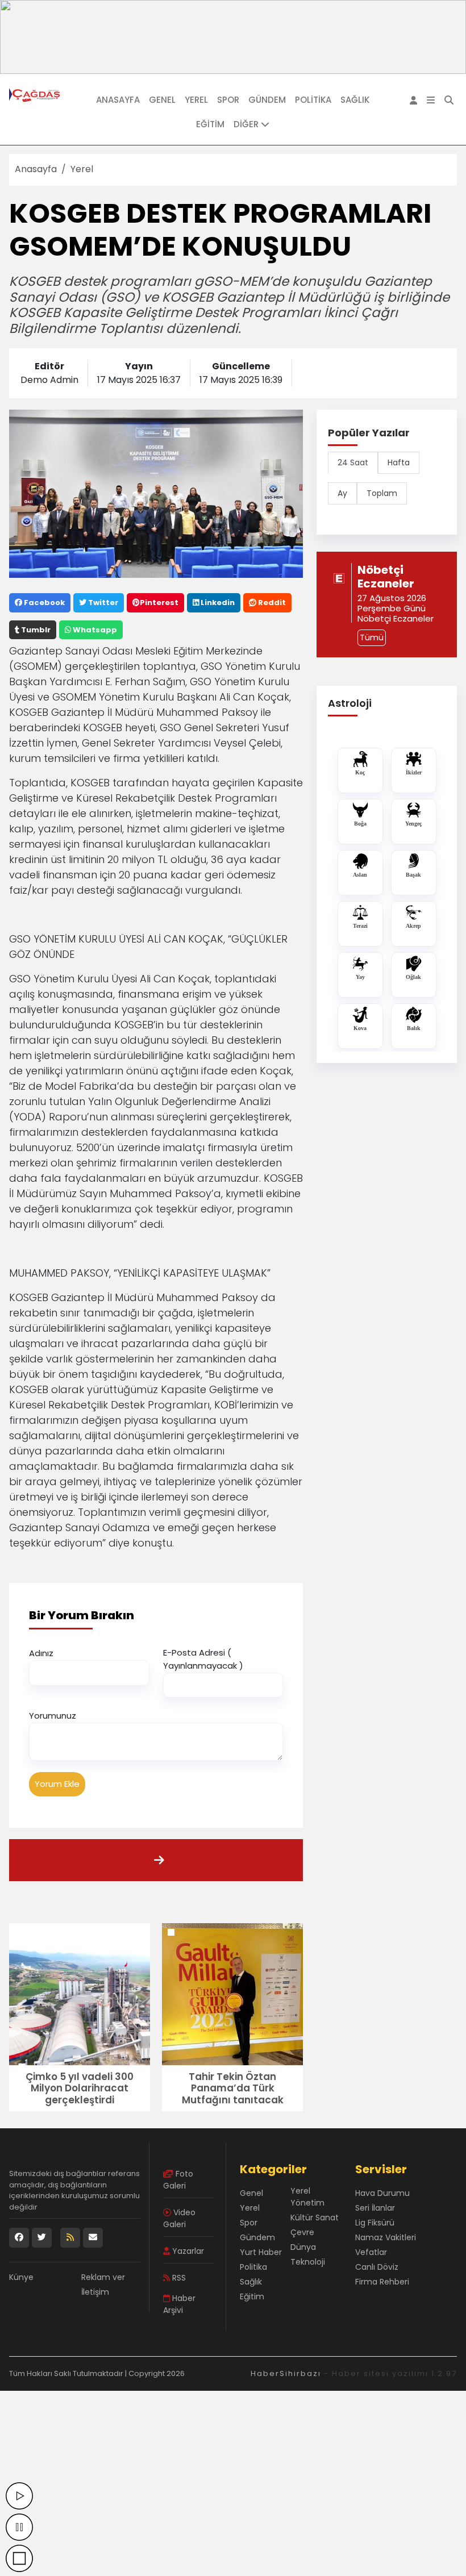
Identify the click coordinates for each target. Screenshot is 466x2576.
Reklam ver (103, 2277)
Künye (21, 2277)
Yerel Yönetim (307, 2197)
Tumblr (35, 630)
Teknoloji (308, 2262)
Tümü (372, 637)
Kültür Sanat (315, 2217)
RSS (178, 2278)
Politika (313, 100)
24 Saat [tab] (353, 462)
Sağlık (355, 100)
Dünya (303, 2247)
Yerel (196, 100)
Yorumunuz (53, 1716)
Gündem (267, 100)
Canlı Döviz (377, 2267)
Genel (162, 100)
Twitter (102, 603)
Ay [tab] (342, 493)
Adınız (41, 1653)
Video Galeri (179, 2218)
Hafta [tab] (399, 462)
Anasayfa (118, 100)
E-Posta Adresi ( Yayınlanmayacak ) (203, 1659)
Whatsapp (94, 630)
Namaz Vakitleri (386, 2237)
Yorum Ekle (57, 1784)
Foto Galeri (178, 2180)
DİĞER (247, 124)
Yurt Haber (261, 2252)
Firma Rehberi (382, 2282)
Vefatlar (371, 2252)
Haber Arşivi (179, 2304)
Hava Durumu (382, 2193)
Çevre (302, 2232)
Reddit (271, 603)
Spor (228, 100)
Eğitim (210, 124)
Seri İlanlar (375, 2208)
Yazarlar (187, 2251)
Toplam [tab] (382, 493)
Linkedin (217, 603)
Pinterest (159, 603)
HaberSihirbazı (286, 2373)
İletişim (95, 2292)
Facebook (43, 603)
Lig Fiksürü (375, 2223)
